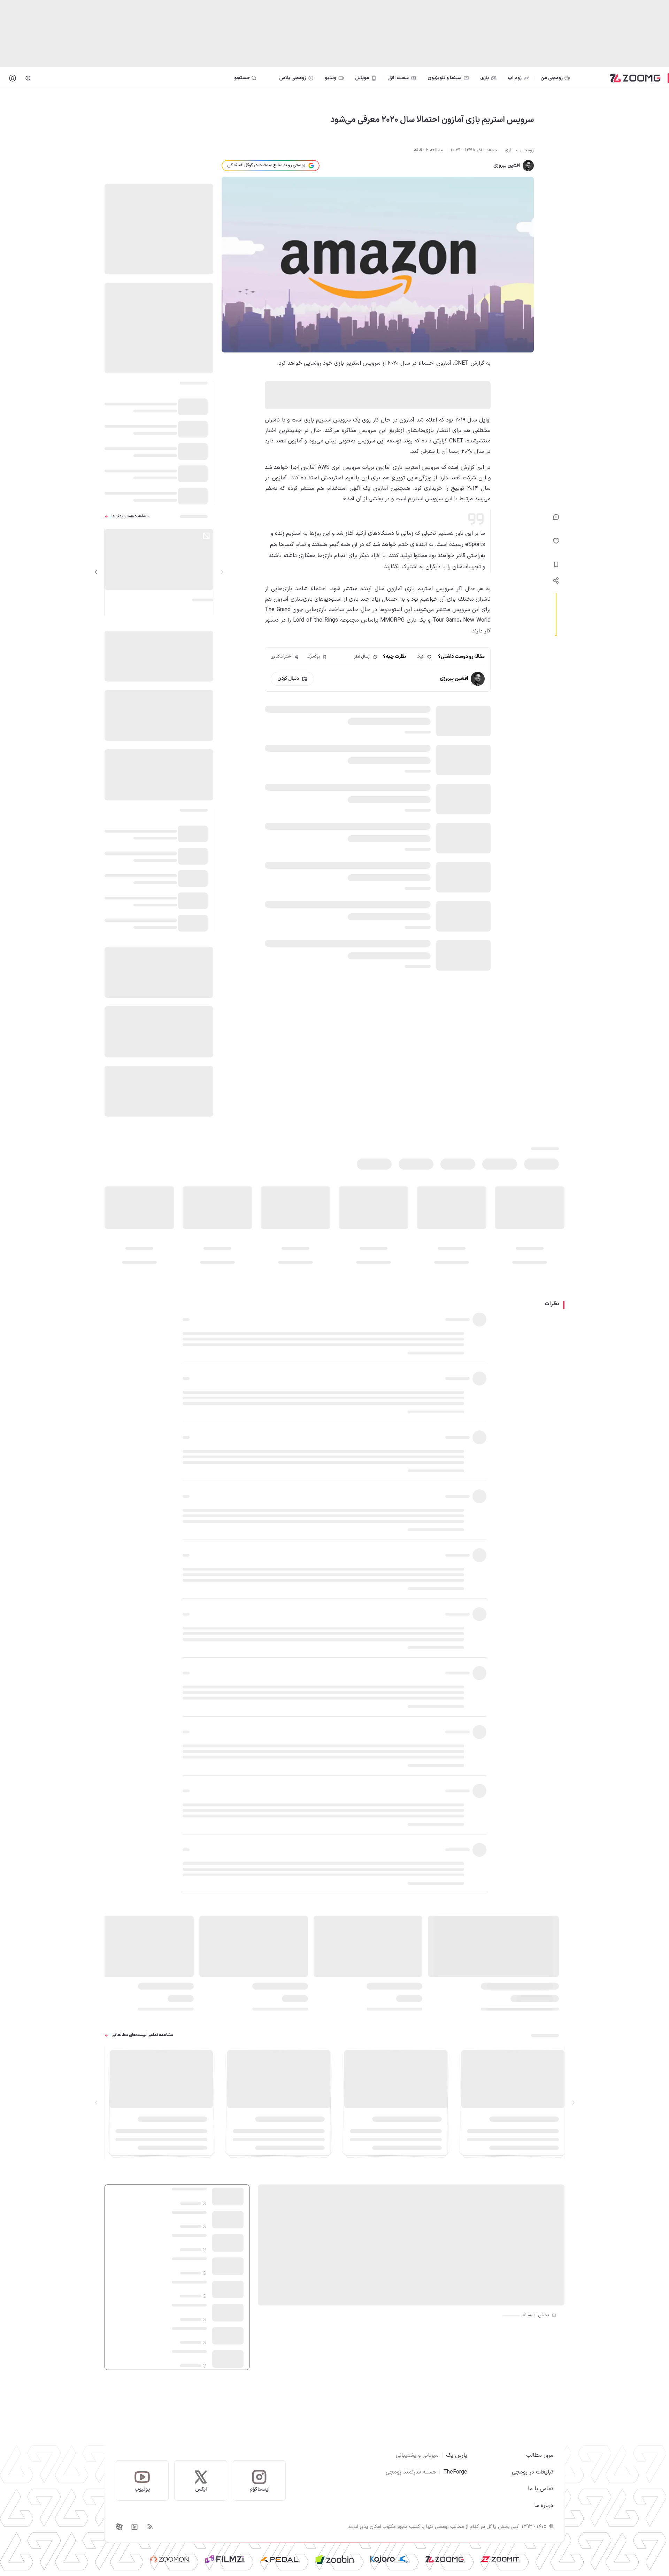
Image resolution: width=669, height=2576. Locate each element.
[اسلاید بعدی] (96, 572)
